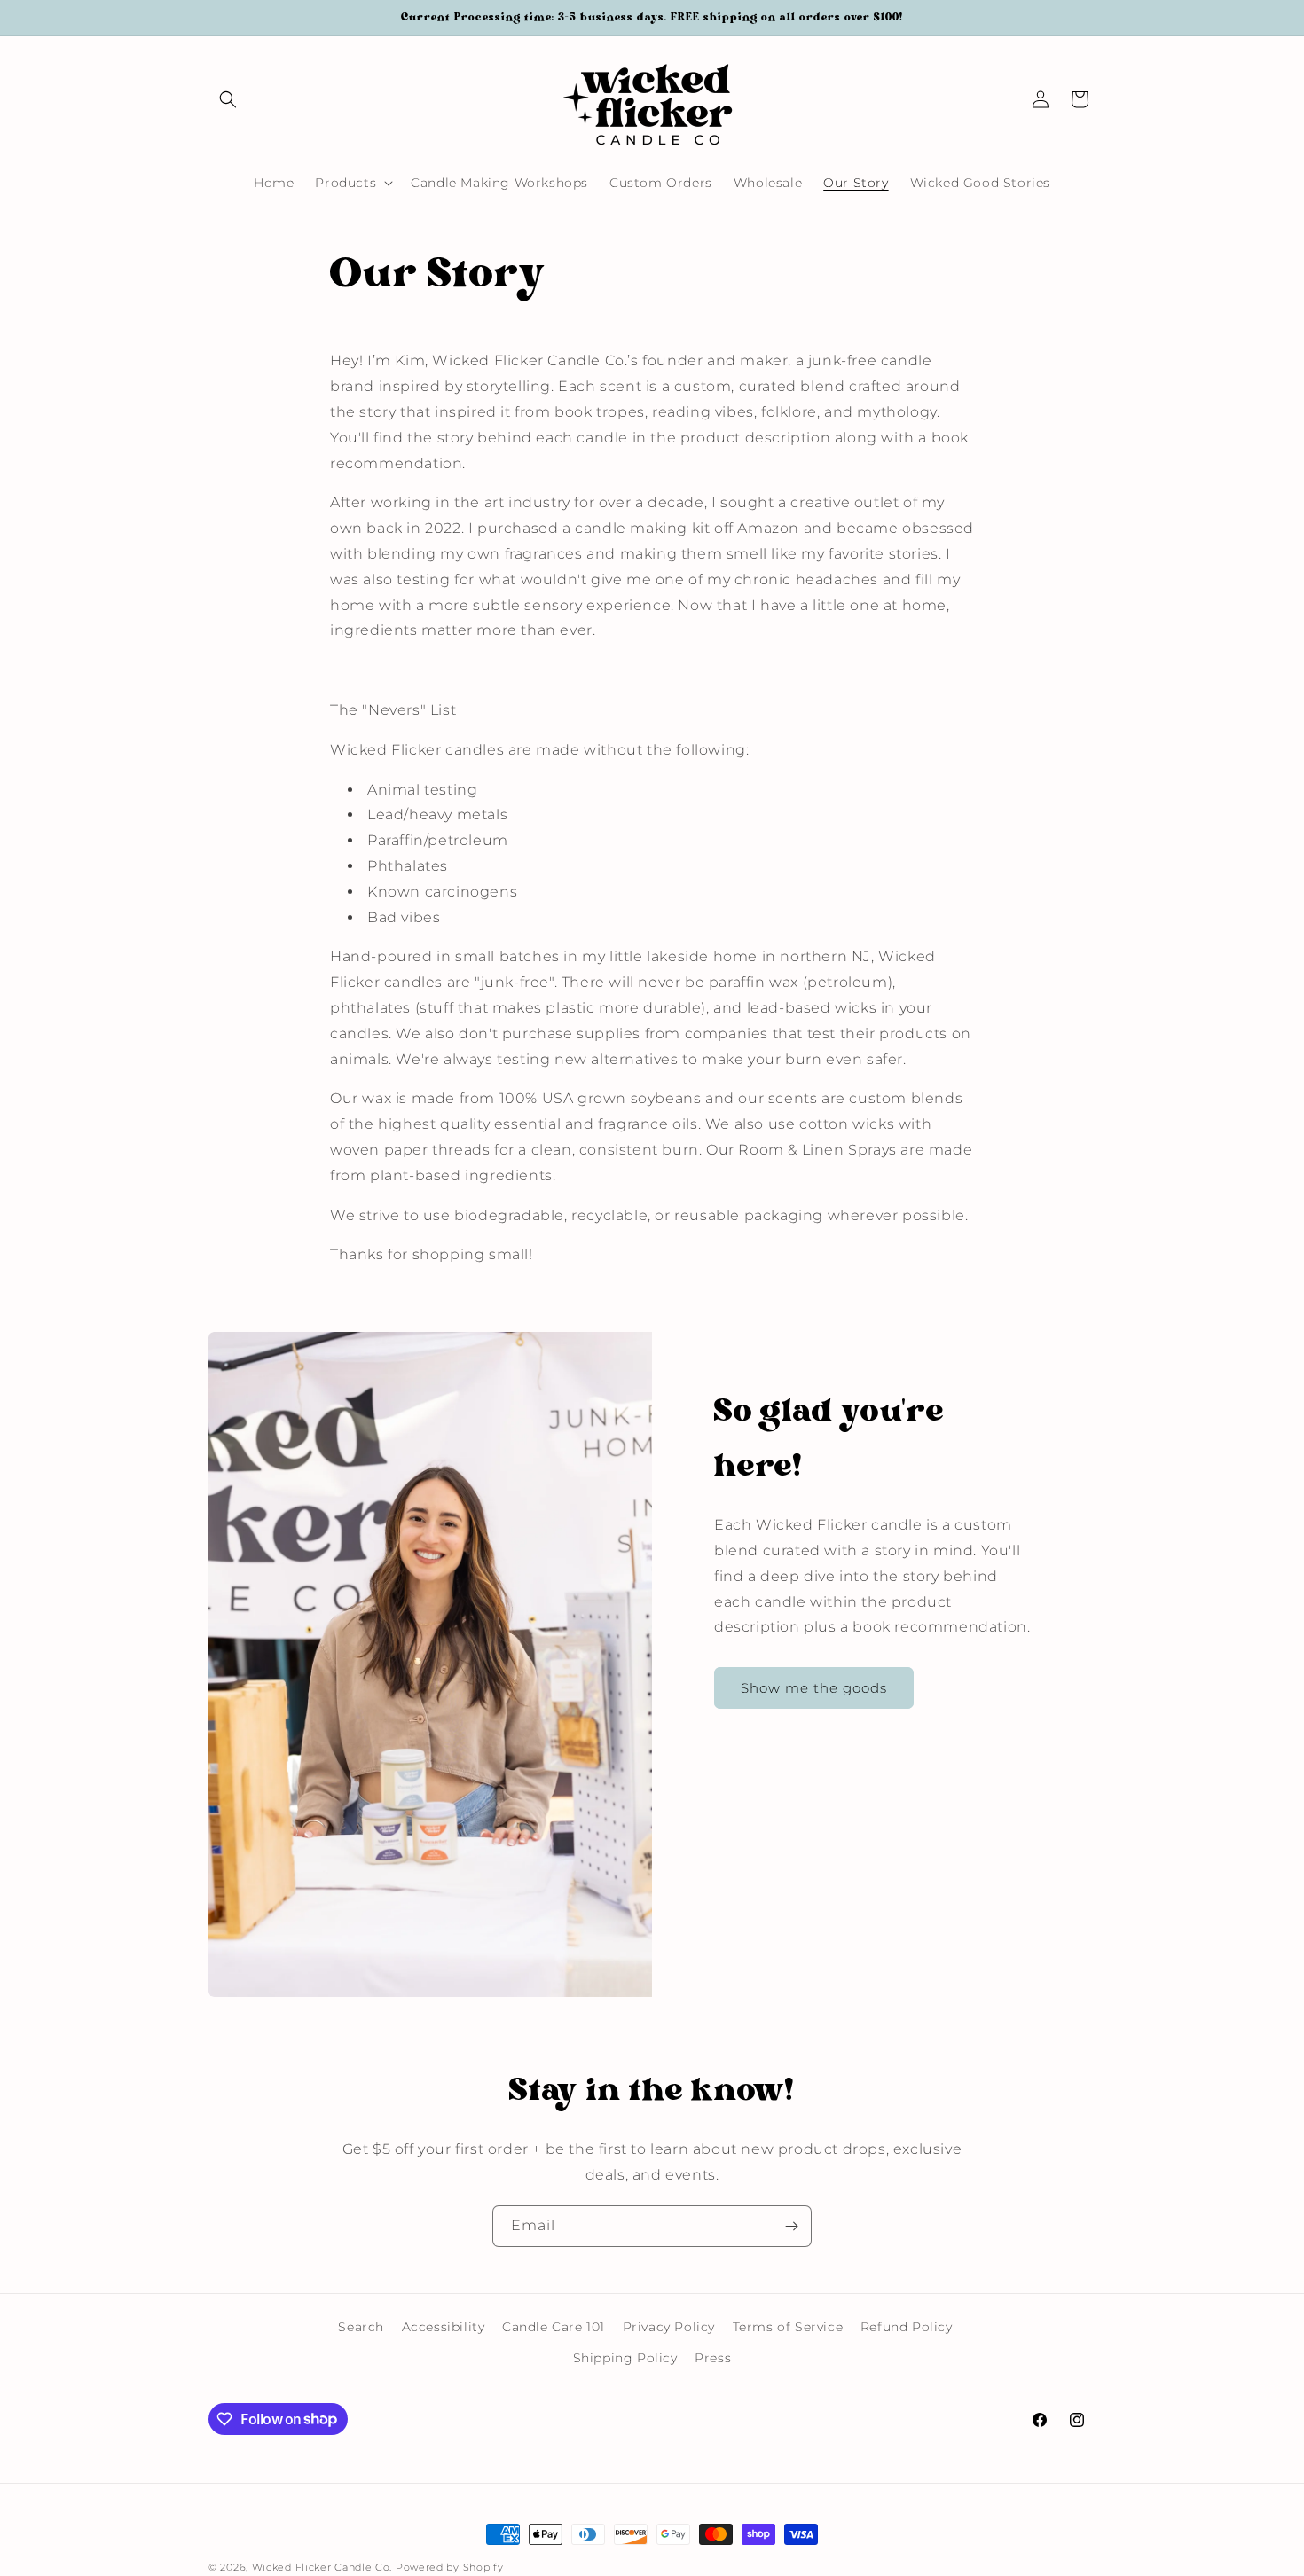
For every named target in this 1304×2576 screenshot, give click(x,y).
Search (361, 2327)
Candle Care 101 (554, 2327)
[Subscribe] (791, 2226)
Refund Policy (907, 2327)
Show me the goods (814, 1687)
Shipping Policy (625, 2358)
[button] (228, 99)
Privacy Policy (669, 2327)
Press (713, 2358)
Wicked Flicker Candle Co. (322, 2567)
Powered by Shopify (450, 2567)
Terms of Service (788, 2327)
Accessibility (444, 2327)
